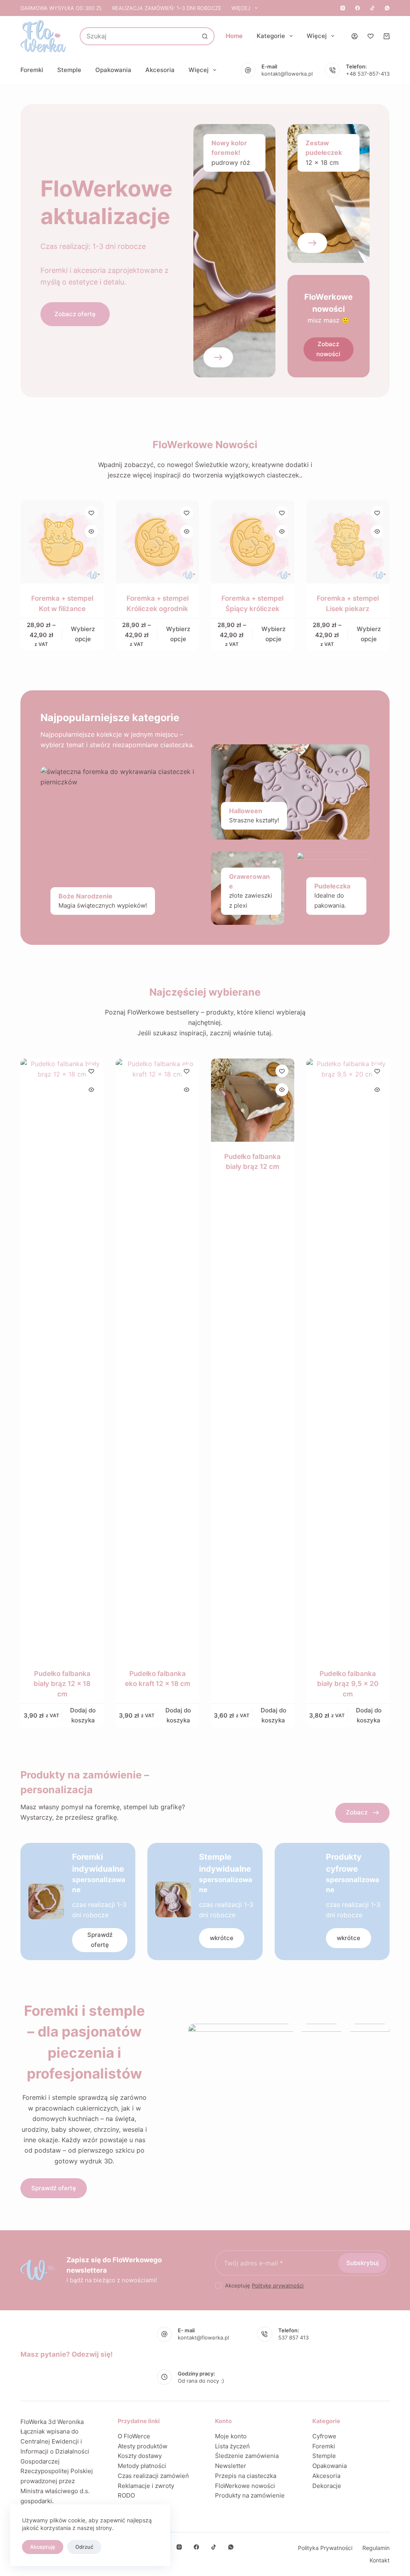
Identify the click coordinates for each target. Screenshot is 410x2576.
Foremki (32, 70)
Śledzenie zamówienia (247, 2456)
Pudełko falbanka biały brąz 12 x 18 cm (62, 1684)
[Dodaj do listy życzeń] (91, 513)
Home (234, 36)
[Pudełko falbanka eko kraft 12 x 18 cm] (157, 1359)
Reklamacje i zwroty (146, 2486)
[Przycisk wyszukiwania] (205, 36)
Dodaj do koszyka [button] (83, 1715)
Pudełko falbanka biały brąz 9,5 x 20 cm (348, 1684)
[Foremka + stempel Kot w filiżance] (62, 542)
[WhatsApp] (387, 8)
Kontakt (380, 2560)
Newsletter (231, 2466)
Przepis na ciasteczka (246, 2476)
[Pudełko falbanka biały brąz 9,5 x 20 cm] (348, 1359)
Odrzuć (84, 2547)
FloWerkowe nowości (245, 2486)
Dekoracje (327, 2486)
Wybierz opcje (83, 634)
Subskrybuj (363, 2263)
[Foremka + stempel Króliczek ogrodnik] (157, 542)
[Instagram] (343, 8)
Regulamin (376, 2548)
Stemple (69, 70)
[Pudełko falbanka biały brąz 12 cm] (253, 1100)
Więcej (241, 8)
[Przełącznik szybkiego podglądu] (91, 531)
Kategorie (271, 36)
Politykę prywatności (278, 2285)
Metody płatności (142, 2466)
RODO (126, 2495)
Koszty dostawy (140, 2456)
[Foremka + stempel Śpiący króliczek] (253, 542)
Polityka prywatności (325, 2548)
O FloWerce (134, 2436)
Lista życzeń (232, 2446)
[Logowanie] (355, 36)
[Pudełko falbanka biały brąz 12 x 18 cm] (62, 1359)
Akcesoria (160, 70)
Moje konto (231, 2436)
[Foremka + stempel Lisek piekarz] (348, 542)
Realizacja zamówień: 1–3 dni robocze (167, 8)
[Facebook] (358, 8)
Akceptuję (43, 2547)
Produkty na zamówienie (250, 2495)
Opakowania (113, 70)
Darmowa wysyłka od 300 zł (61, 8)
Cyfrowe (324, 2436)
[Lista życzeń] (371, 36)
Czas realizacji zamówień (153, 2476)
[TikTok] (372, 8)
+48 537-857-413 (368, 74)
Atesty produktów (143, 2446)
